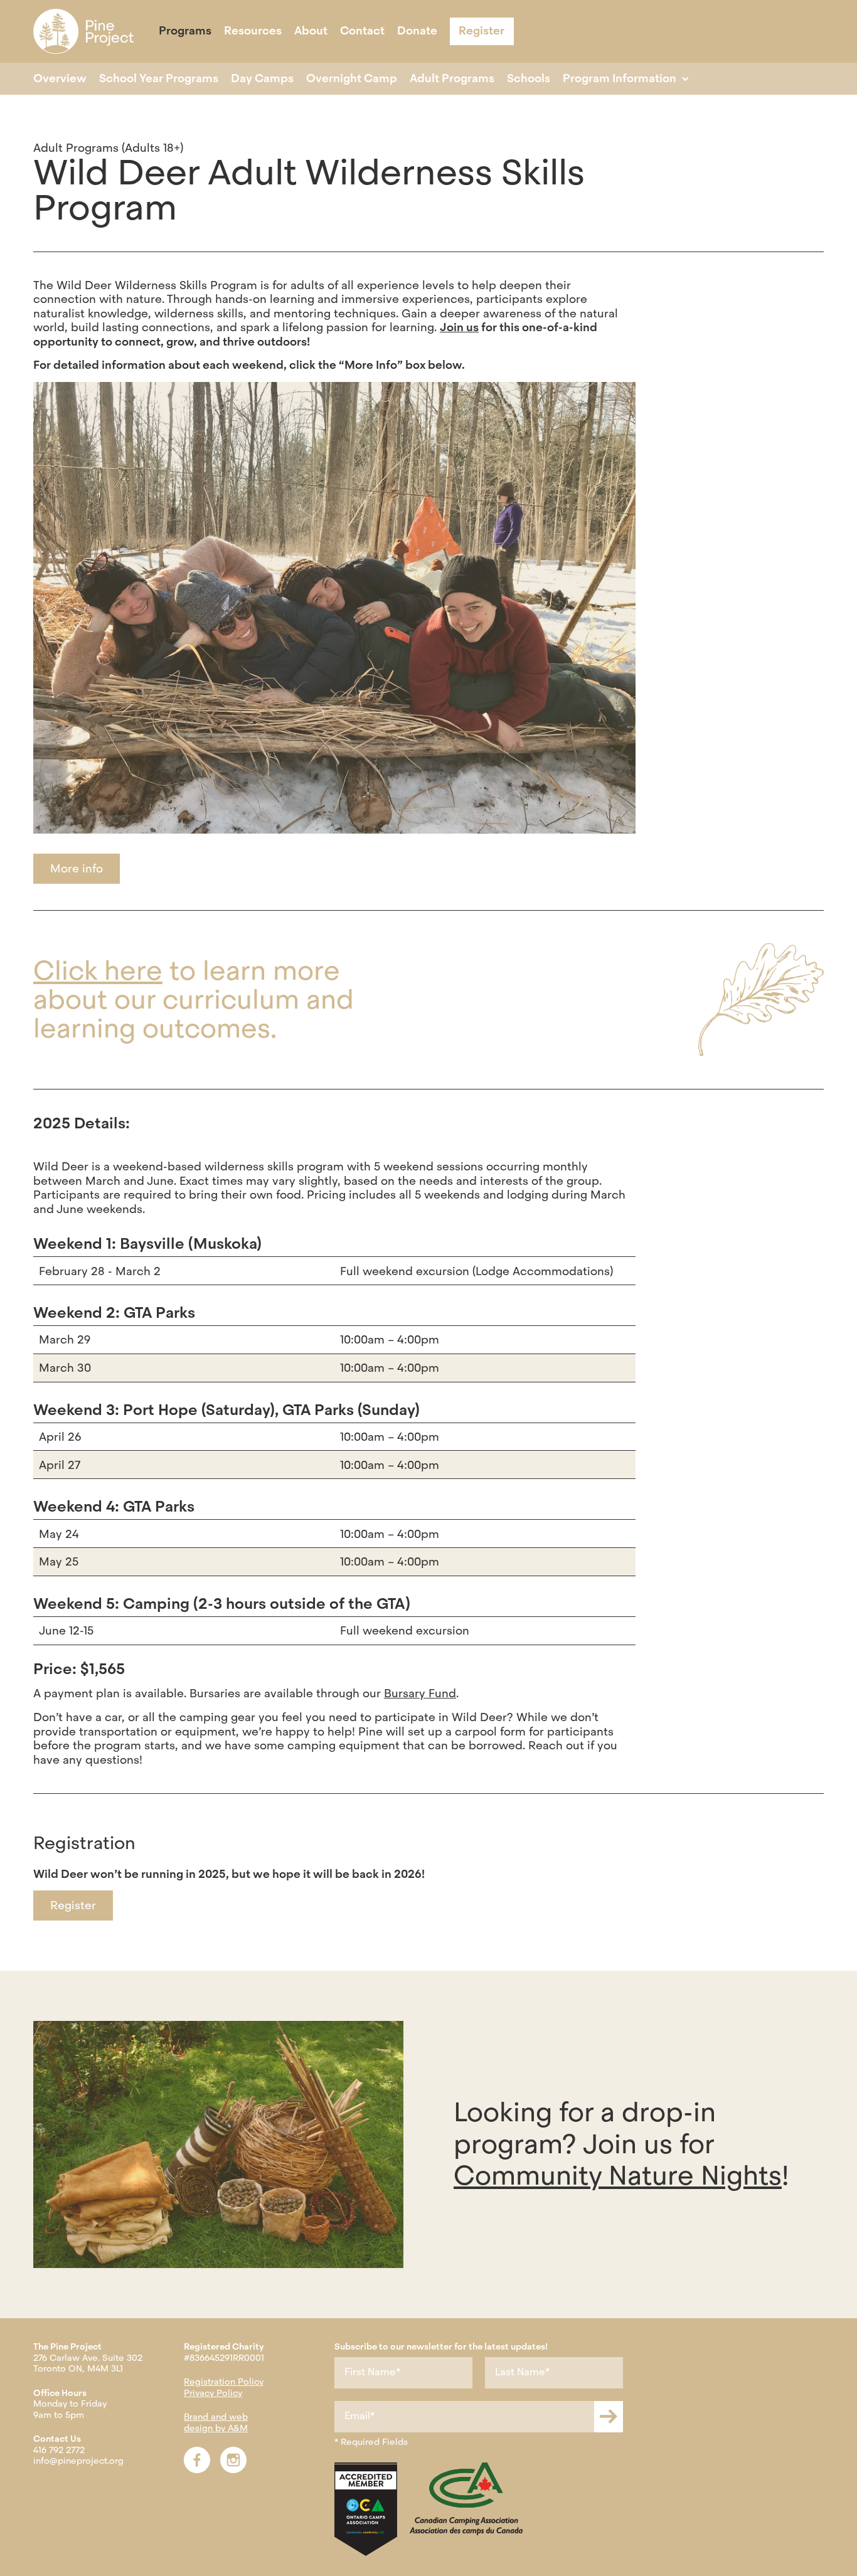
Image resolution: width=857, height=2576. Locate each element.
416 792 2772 (59, 2450)
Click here (98, 971)
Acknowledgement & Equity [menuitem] (429, 46)
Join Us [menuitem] (320, 46)
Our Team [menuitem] (180, 46)
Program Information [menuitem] (620, 78)
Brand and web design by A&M (216, 2422)
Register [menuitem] (482, 30)
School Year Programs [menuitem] (159, 78)
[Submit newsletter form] (609, 2417)
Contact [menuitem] (362, 31)
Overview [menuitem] (60, 78)
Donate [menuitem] (417, 31)
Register (73, 1905)
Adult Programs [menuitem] (452, 78)
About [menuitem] (311, 31)
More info (77, 868)
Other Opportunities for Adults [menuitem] (172, 46)
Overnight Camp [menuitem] (352, 78)
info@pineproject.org (78, 2461)
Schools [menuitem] (529, 78)
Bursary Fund (420, 1693)
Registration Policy (224, 2382)
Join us (459, 327)
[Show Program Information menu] (685, 79)
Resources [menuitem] (253, 31)
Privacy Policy (213, 2393)
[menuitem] (83, 31)
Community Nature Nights (618, 2176)
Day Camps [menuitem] (262, 78)
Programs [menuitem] (185, 31)
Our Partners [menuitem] (253, 46)
